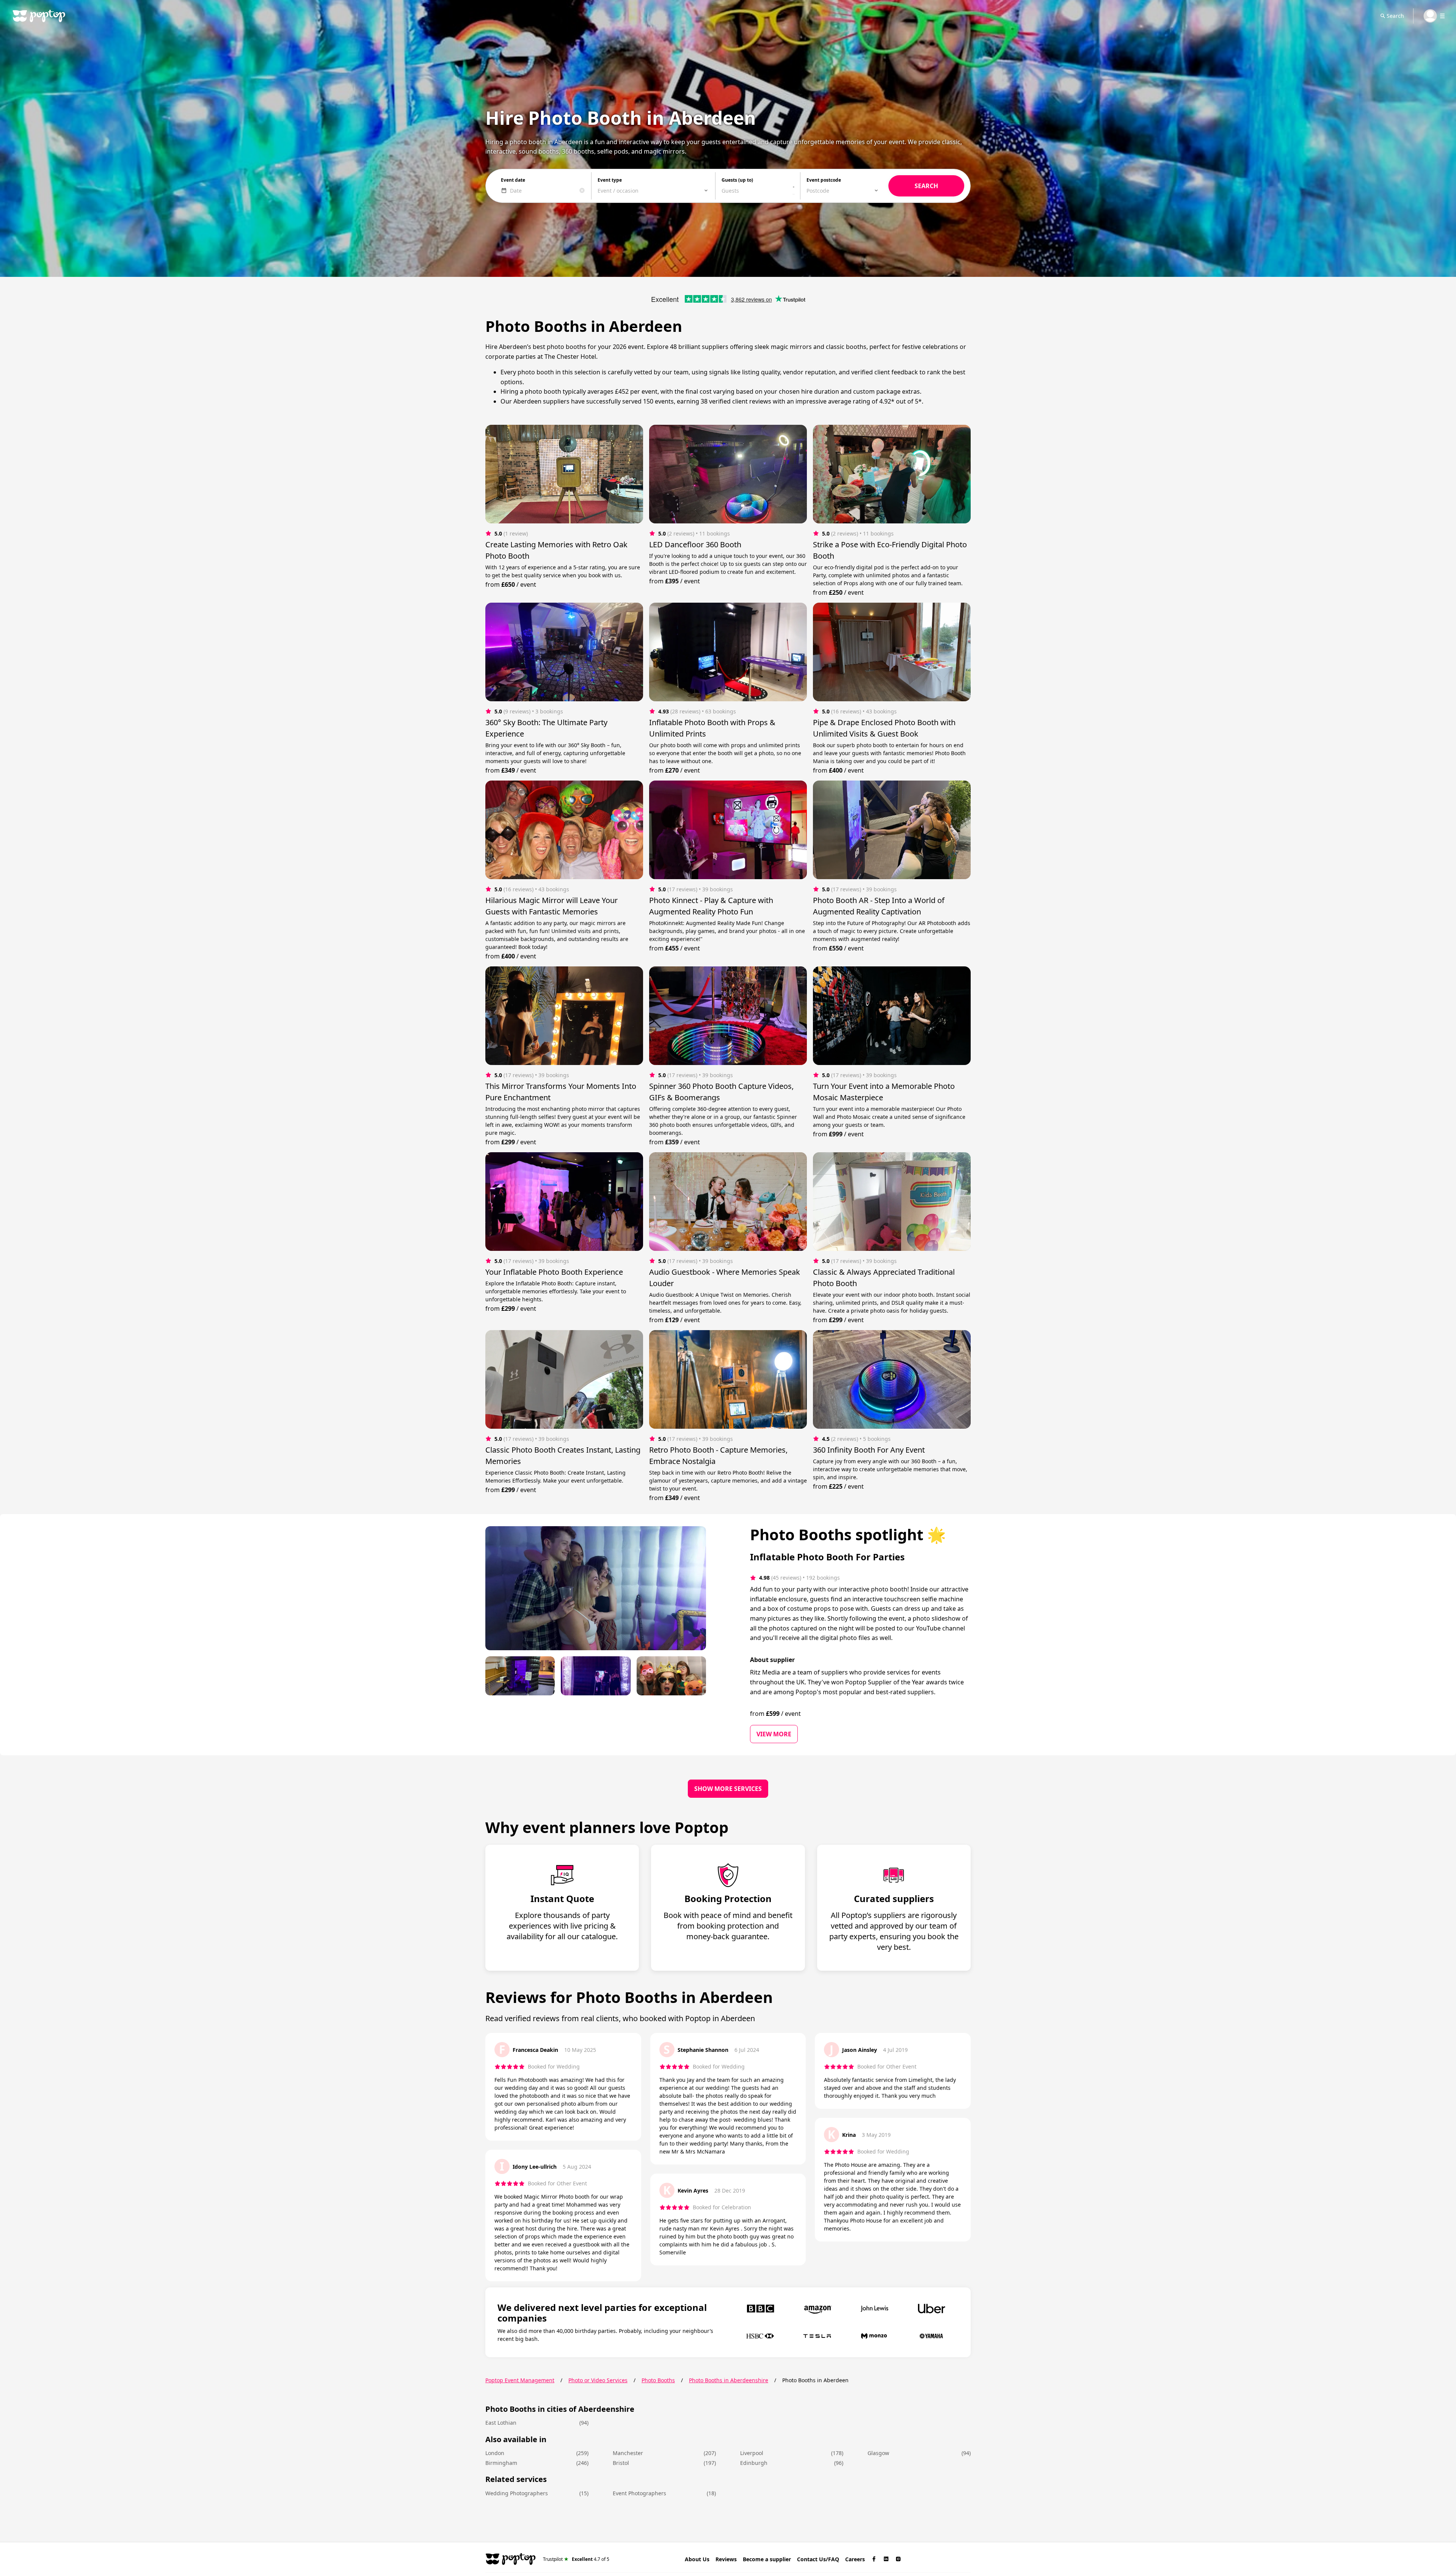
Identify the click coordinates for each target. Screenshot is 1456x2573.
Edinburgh (754, 2463)
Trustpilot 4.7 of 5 (576, 2559)
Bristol (621, 2463)
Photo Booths (658, 2380)
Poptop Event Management (520, 2380)
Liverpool (752, 2453)
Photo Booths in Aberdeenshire (729, 2380)
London (495, 2453)
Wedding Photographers (517, 2493)
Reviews (726, 2559)
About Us (697, 2559)
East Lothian (501, 2423)
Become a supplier (767, 2559)
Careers (855, 2559)
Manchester (628, 2453)
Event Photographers (639, 2493)
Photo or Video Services (598, 2380)
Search (1395, 16)
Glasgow (878, 2453)
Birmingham (501, 2463)
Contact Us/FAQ (818, 2559)
